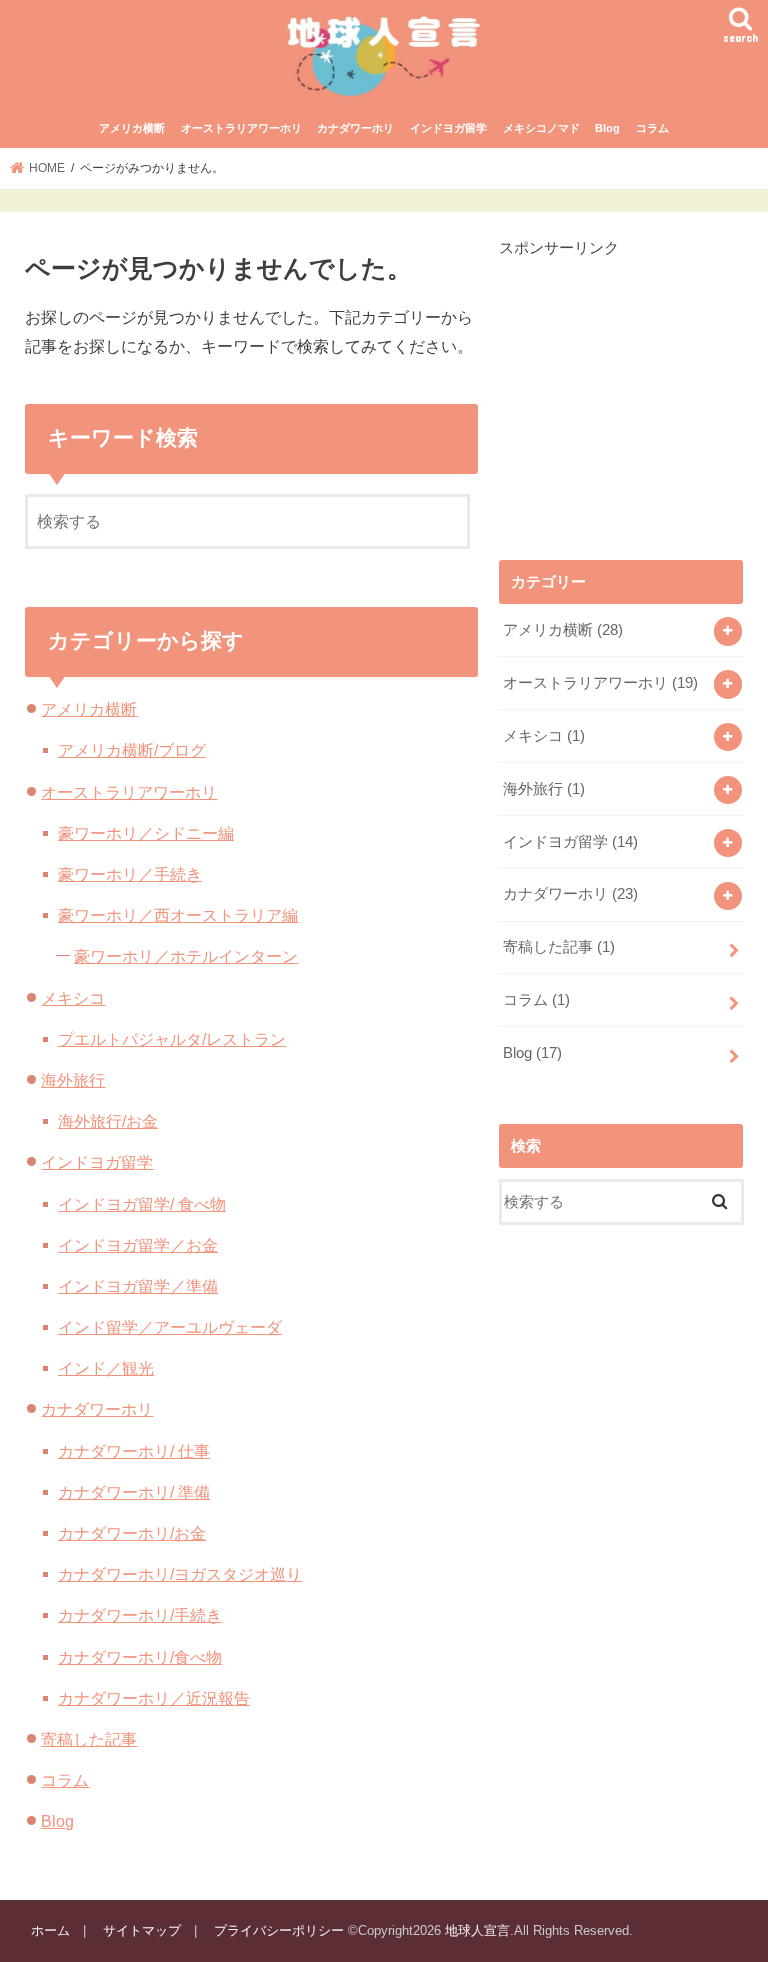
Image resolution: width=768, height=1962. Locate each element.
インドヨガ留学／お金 (138, 1245)
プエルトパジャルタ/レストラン (172, 1039)
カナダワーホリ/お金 (132, 1533)
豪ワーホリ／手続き (130, 874)
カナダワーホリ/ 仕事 (134, 1451)
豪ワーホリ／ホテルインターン (186, 956)
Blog (607, 128)
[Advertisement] (633, 384)
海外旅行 (73, 1080)
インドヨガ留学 (448, 128)
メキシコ (73, 998)
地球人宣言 (477, 1930)
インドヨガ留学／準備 (138, 1286)
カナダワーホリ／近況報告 (154, 1698)
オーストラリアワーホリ (241, 128)
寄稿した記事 (89, 1739)
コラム (652, 128)
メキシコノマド (541, 128)
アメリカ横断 (132, 128)
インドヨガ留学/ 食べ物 (142, 1204)
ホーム (50, 1930)
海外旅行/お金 (108, 1121)
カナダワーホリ (355, 128)
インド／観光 (106, 1368)
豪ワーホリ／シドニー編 (146, 833)
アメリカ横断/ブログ (132, 750)
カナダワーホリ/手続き (140, 1615)
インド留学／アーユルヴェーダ (170, 1327)
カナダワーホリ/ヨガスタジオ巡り (180, 1574)
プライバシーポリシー (279, 1930)
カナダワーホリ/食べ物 (140, 1657)
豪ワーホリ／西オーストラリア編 (178, 915)
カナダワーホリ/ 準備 (134, 1492)
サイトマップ (142, 1930)
